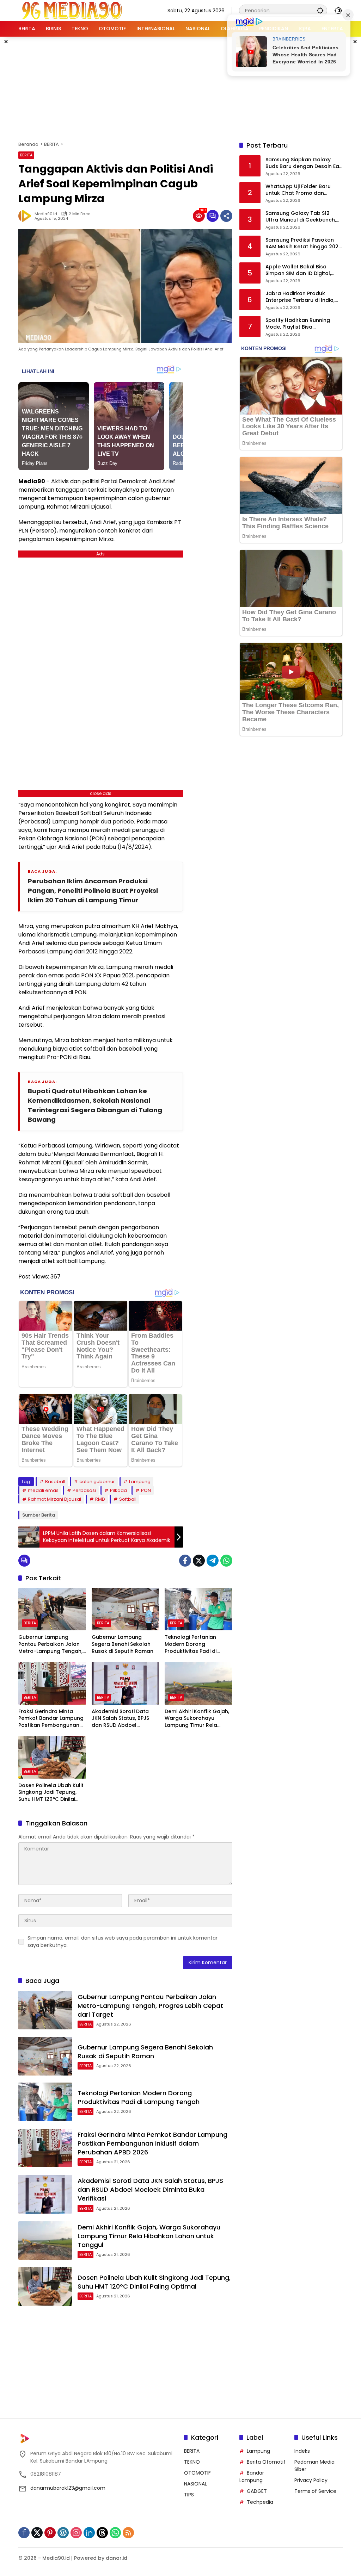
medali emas (43, 1490)
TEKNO (192, 2462)
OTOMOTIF (197, 2473)
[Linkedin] (89, 2533)
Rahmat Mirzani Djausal (54, 1499)
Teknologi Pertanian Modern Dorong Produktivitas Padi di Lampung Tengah (191, 1644)
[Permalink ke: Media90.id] (26, 216)
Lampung (140, 1482)
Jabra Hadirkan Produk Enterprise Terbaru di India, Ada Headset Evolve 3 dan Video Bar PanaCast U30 (300, 297)
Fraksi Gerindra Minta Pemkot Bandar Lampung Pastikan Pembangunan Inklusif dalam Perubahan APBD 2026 (51, 1719)
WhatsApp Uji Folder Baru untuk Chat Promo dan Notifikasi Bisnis (298, 190)
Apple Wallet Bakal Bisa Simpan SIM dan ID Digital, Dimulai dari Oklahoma (298, 270)
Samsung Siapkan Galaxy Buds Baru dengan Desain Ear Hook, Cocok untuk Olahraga (303, 163)
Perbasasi (84, 1490)
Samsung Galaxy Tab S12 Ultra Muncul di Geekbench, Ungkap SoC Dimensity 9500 (301, 217)
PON (146, 1490)
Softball (128, 1499)
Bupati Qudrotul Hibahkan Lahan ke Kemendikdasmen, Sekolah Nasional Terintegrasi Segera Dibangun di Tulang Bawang (95, 1105)
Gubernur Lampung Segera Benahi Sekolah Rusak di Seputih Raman (123, 1644)
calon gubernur (97, 1482)
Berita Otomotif (266, 2462)
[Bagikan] (226, 216)
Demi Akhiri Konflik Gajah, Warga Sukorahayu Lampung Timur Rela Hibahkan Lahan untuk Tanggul (197, 1719)
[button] (320, 10)
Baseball (55, 1482)
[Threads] (102, 2533)
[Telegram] (213, 1561)
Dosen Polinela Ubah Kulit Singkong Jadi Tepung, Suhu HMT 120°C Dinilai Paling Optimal (51, 1793)
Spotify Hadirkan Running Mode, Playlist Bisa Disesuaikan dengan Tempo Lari (301, 324)
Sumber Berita (39, 1515)
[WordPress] (63, 2533)
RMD (100, 1499)
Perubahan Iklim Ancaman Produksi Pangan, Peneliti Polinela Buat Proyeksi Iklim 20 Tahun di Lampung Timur (93, 891)
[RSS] (128, 2533)
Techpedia (260, 2502)
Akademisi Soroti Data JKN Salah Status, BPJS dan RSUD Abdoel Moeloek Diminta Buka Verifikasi (120, 1719)
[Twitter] (199, 1561)
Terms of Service (315, 2491)
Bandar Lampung (252, 2477)
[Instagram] (76, 2533)
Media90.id (46, 214)
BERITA (26, 155)
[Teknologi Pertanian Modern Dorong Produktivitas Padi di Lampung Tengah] (198, 1609)
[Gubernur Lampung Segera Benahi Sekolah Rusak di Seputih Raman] (126, 1609)
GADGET (257, 2491)
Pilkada (118, 1490)
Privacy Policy (311, 2480)
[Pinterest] (50, 2533)
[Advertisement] (189, 88)
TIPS (189, 2495)
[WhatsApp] (226, 1561)
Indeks (302, 2451)
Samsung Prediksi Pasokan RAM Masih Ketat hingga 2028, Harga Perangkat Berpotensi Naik (304, 244)
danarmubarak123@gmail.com (68, 2488)
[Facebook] (185, 1561)
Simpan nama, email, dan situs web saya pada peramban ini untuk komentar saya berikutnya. (123, 1942)
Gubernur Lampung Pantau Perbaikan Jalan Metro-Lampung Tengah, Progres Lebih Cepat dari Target (50, 1644)
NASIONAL (195, 2484)
